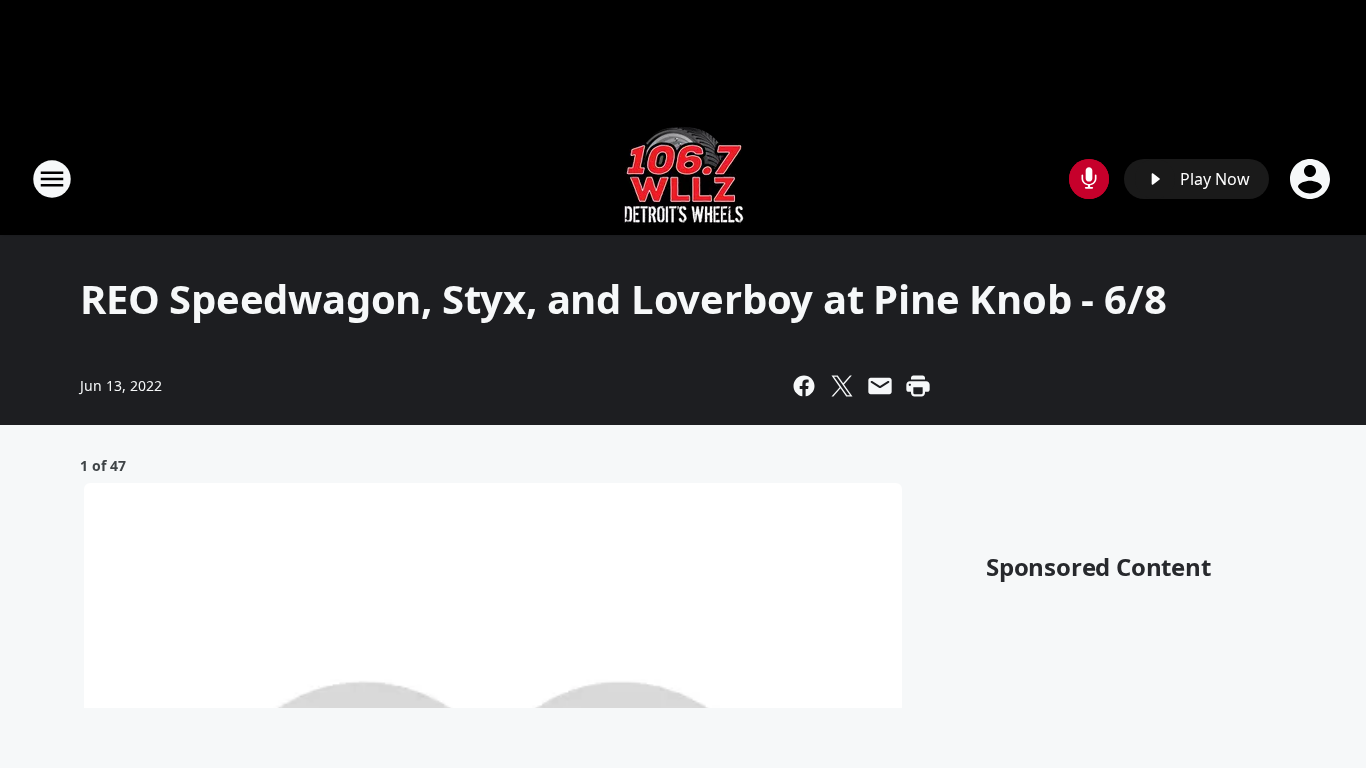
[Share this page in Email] (880, 386)
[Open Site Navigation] (52, 179)
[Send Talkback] (1089, 179)
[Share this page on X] (842, 386)
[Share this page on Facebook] (804, 386)
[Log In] (1312, 179)
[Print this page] (918, 386)
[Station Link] (683, 178)
